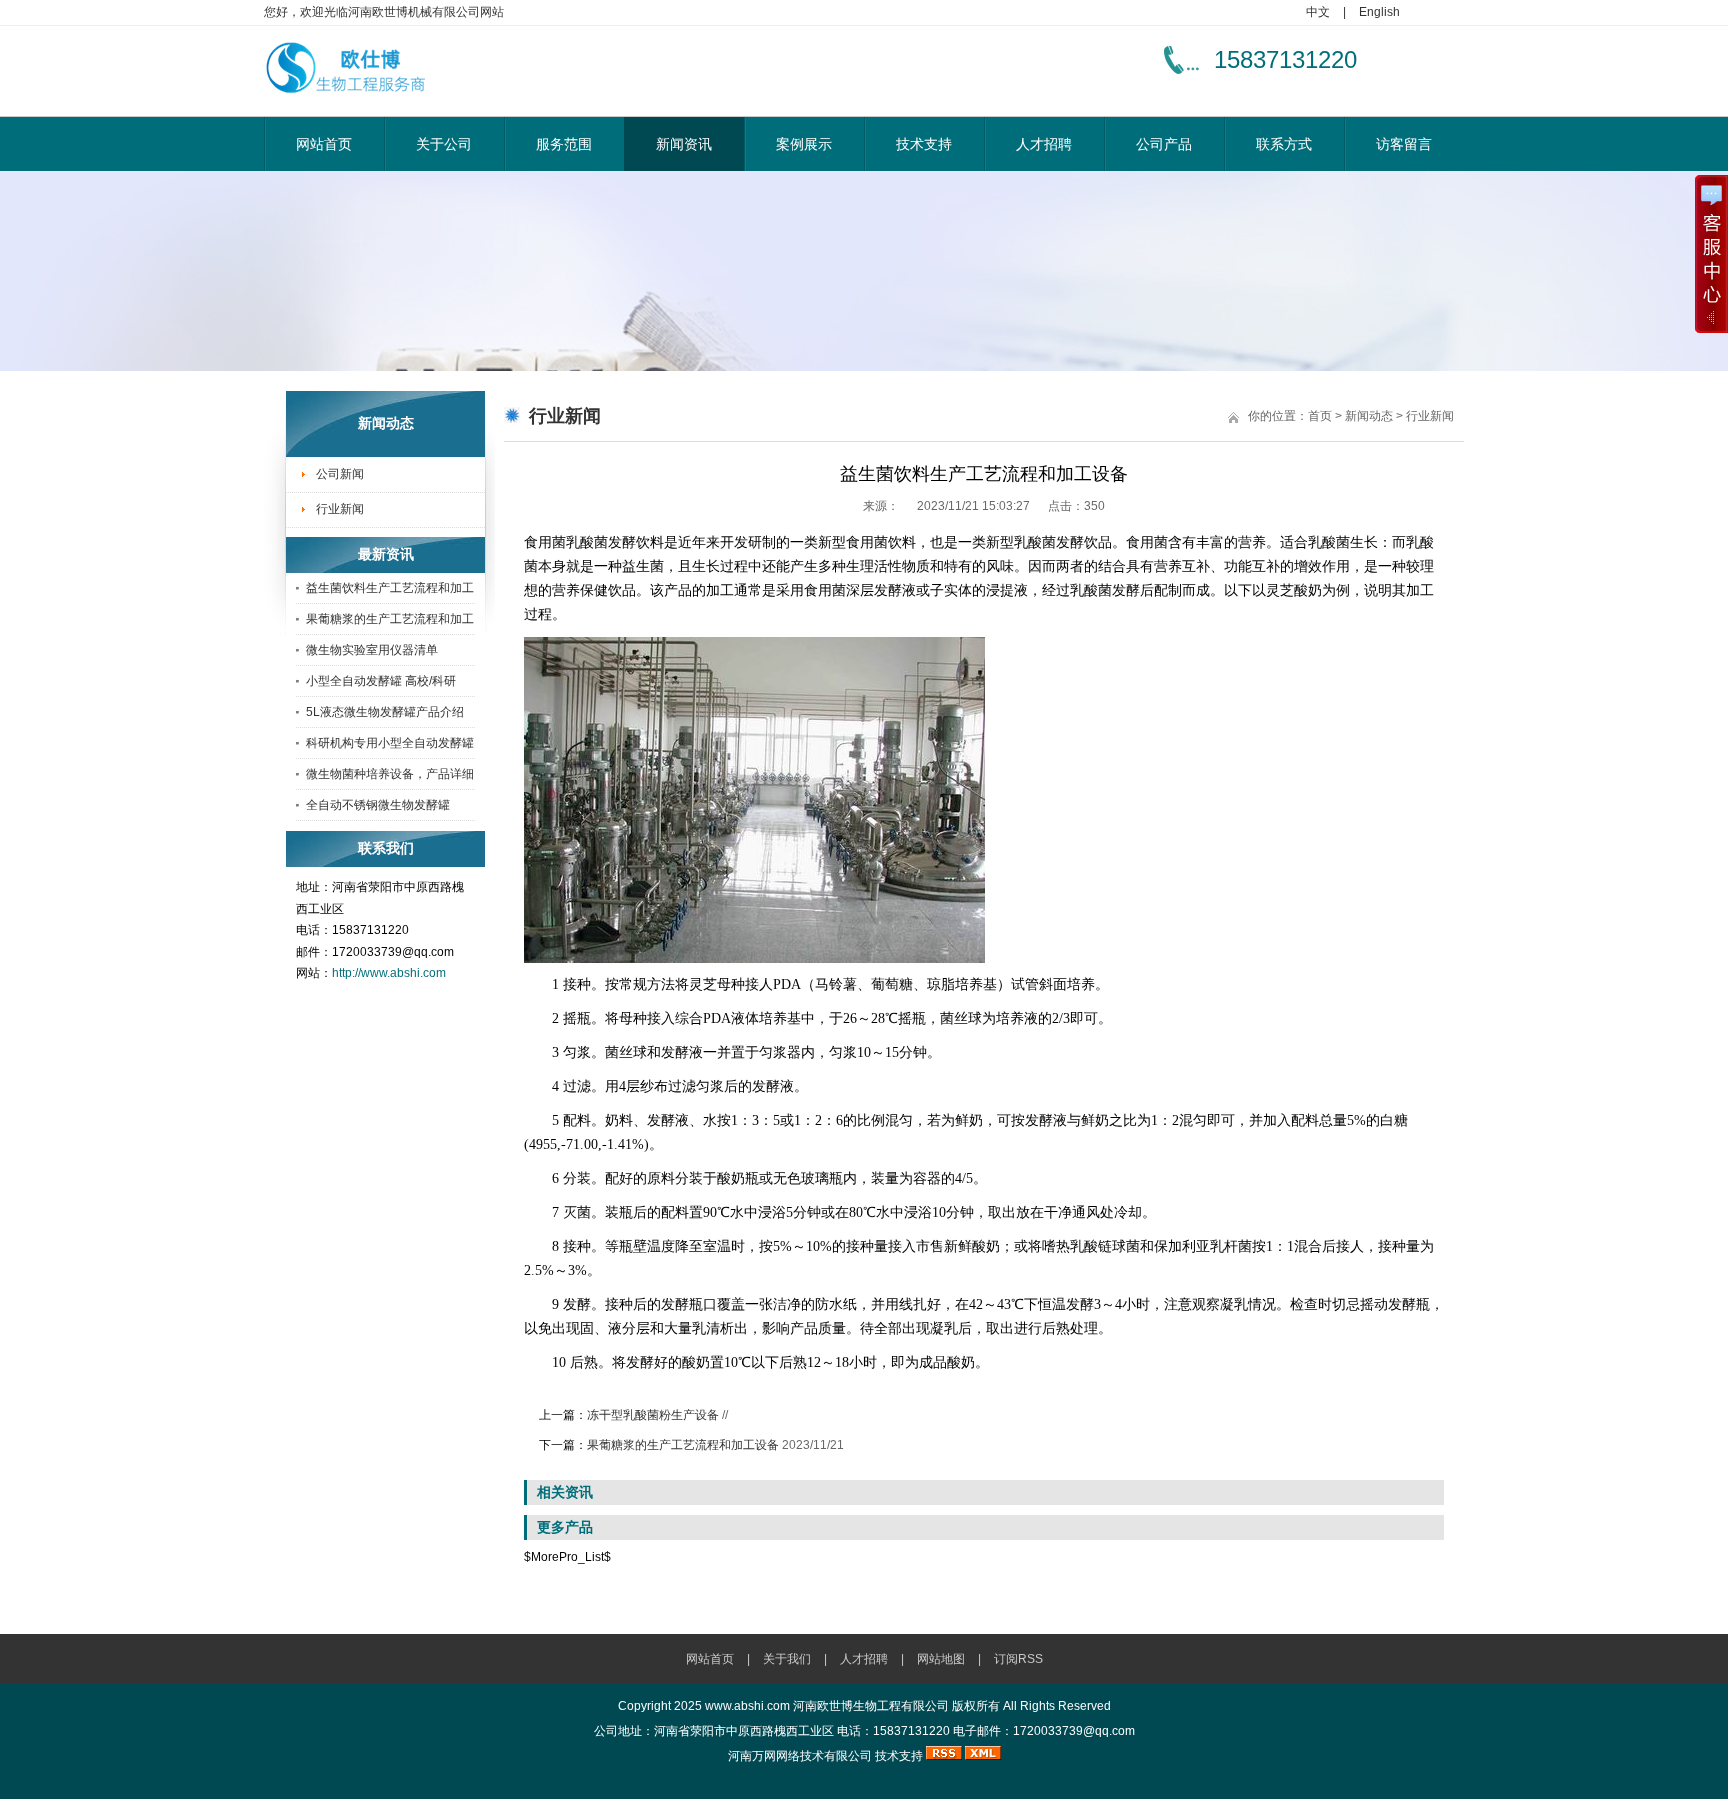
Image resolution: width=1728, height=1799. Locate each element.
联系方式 (1284, 144)
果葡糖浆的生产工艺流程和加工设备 (683, 1445)
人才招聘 (1044, 144)
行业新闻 (340, 509)
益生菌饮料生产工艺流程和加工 (390, 588)
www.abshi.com (747, 1706)
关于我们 (787, 1659)
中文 (1318, 12)
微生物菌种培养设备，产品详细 (390, 774)
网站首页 (324, 144)
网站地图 (941, 1659)
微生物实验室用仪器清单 (372, 650)
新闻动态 (1369, 416)
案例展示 (804, 144)
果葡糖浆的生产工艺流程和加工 (390, 619)
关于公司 (444, 144)
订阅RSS (1018, 1659)
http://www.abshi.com (389, 973)
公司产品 (1164, 144)
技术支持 (924, 144)
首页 (1320, 416)
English (1379, 12)
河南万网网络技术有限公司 (800, 1756)
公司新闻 (340, 474)
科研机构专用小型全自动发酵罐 (390, 743)
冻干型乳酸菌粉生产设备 (653, 1415)
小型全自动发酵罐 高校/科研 (381, 681)
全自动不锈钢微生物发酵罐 (378, 805)
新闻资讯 (684, 144)
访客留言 (1404, 144)
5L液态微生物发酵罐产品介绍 (385, 712)
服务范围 (564, 144)
